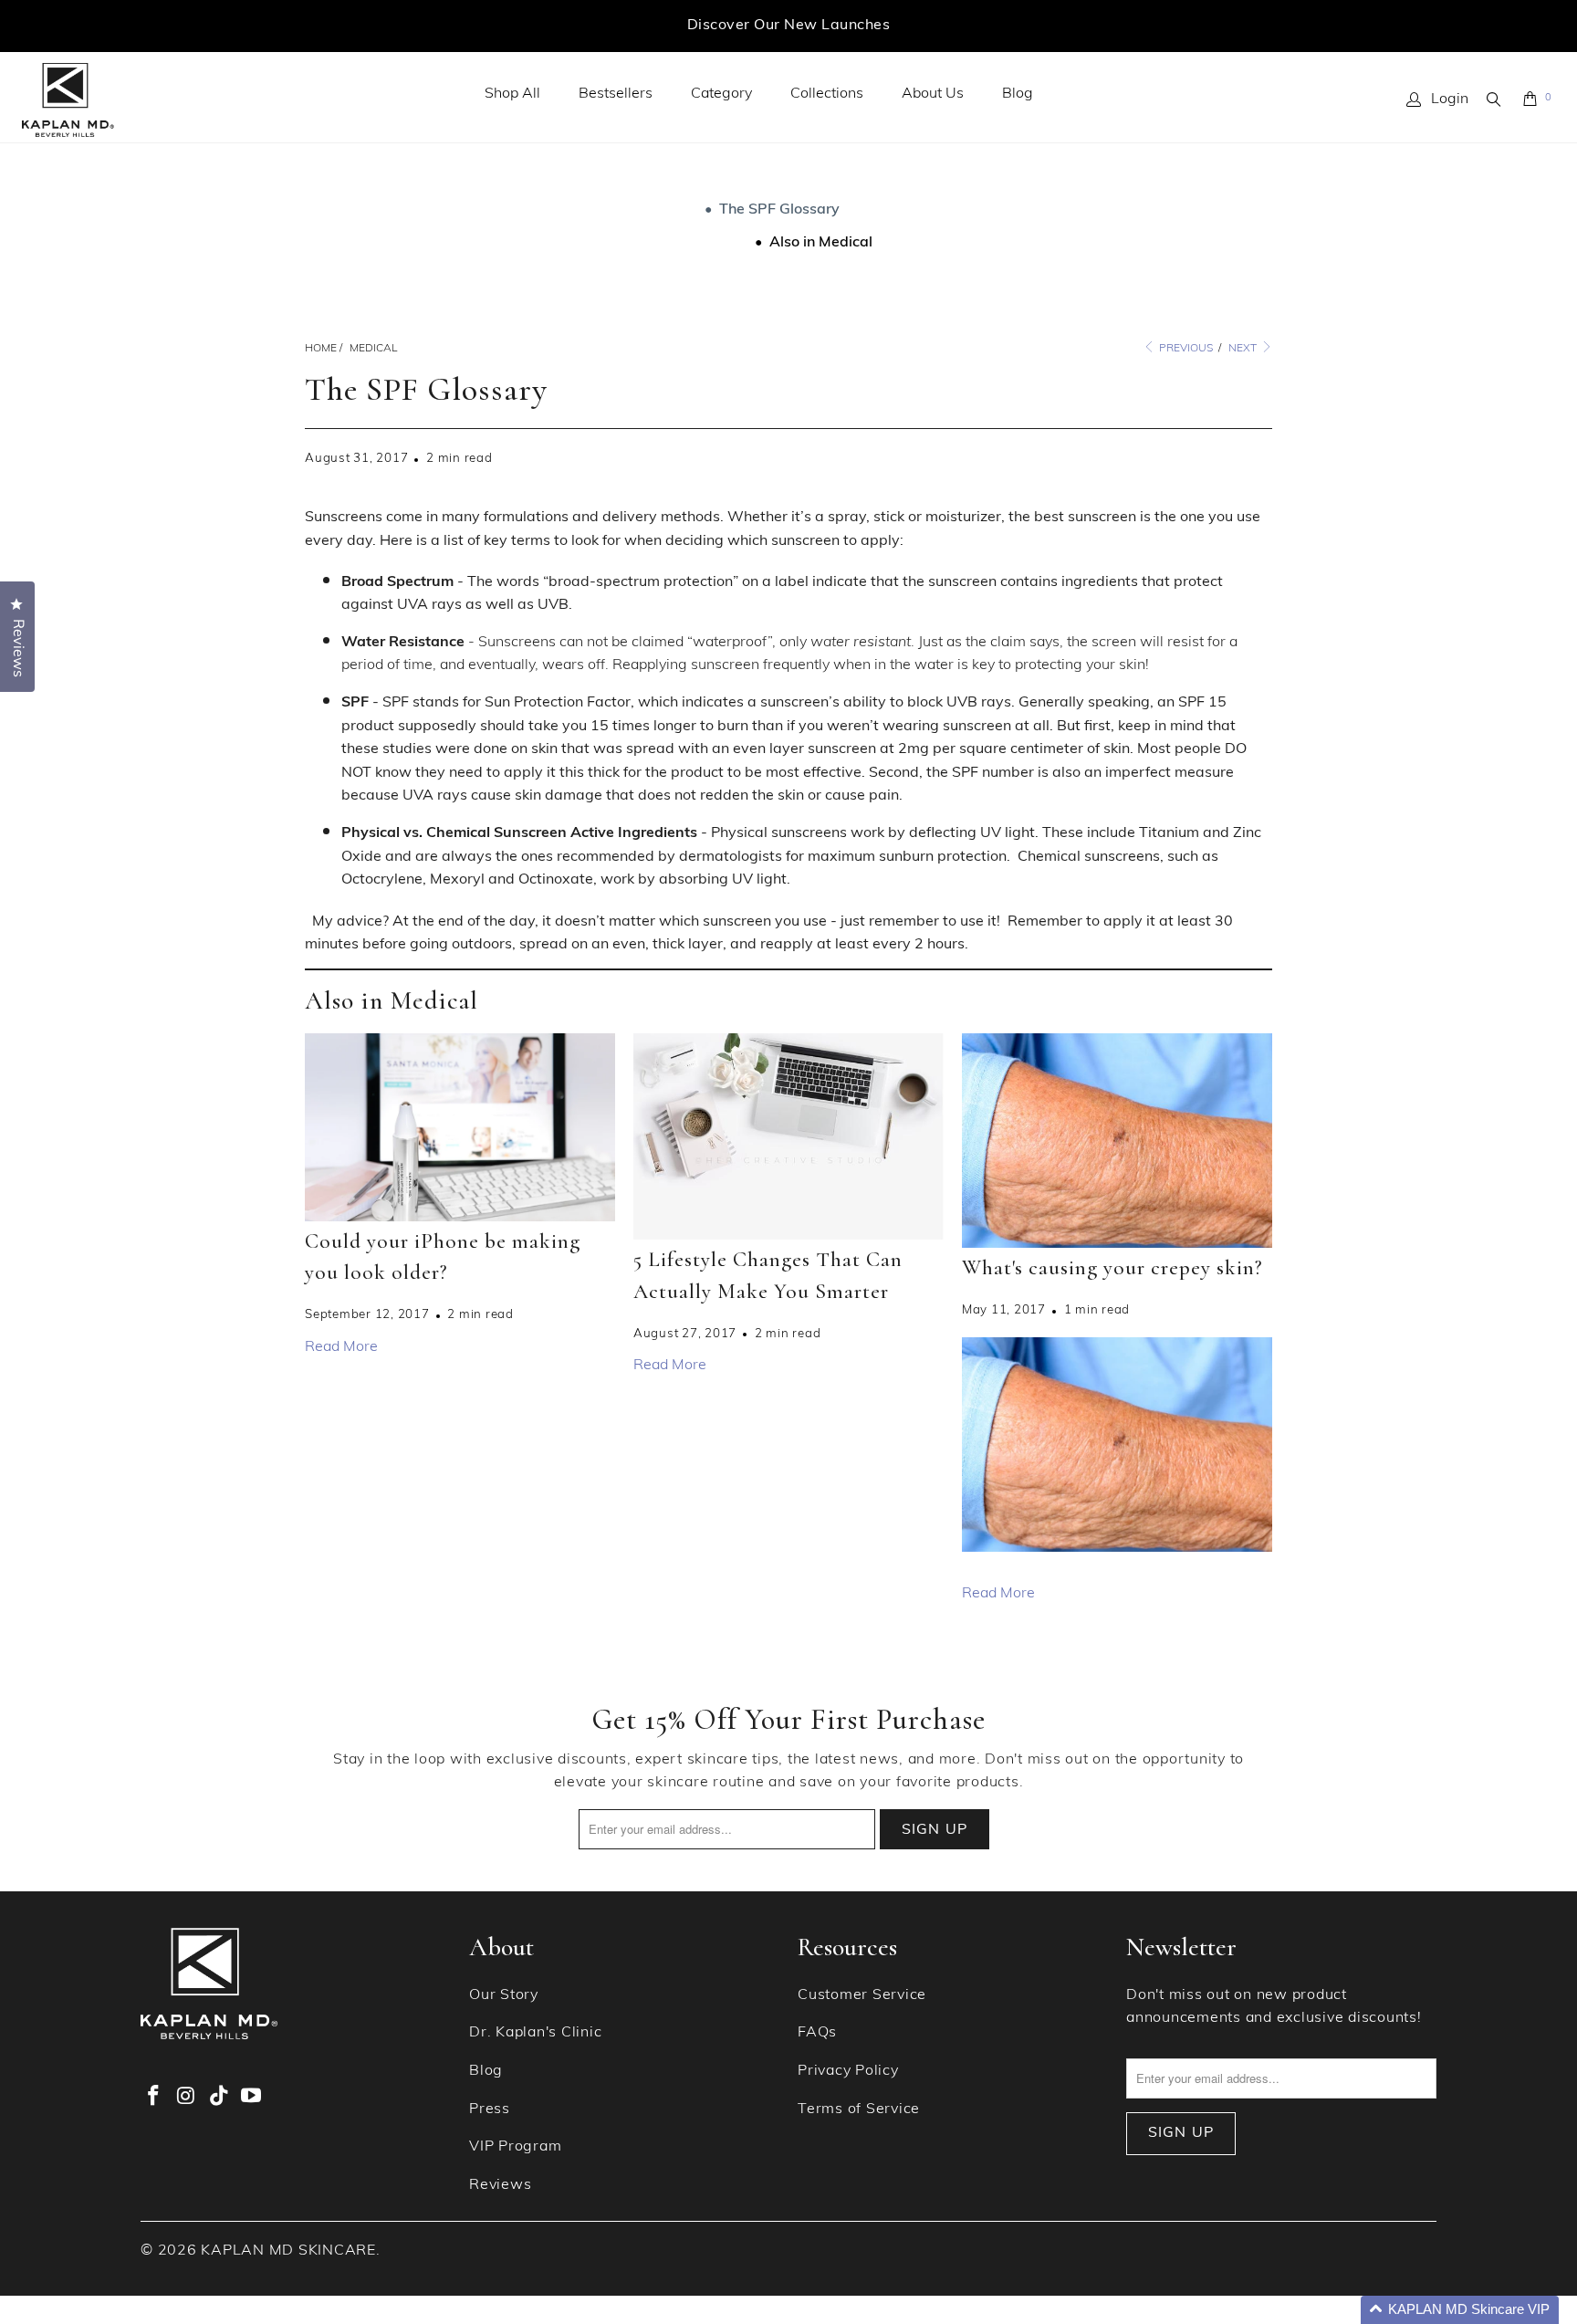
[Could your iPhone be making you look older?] (460, 1127)
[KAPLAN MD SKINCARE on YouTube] (252, 2098)
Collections (827, 94)
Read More (341, 1347)
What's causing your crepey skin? (1112, 1268)
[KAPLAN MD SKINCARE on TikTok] (219, 2098)
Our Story (504, 1995)
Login (1450, 99)
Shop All (512, 94)
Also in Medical (821, 243)
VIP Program (515, 2147)
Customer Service (862, 1995)
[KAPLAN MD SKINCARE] (68, 100)
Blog (1018, 94)
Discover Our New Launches (788, 26)
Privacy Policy (848, 2071)
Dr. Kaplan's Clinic (535, 2033)
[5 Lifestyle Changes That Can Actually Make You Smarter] (788, 1136)
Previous (1185, 349)
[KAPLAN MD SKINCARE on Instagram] (187, 2098)
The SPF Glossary (779, 210)
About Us (933, 94)
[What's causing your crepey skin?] (1117, 1141)
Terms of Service (859, 2109)
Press (490, 2109)
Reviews (500, 2185)
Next (1244, 349)
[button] (1460, 2310)
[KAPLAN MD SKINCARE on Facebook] (154, 2098)
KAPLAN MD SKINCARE (288, 2251)
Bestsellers (616, 94)
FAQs (817, 2033)
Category (721, 94)
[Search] (1495, 99)
